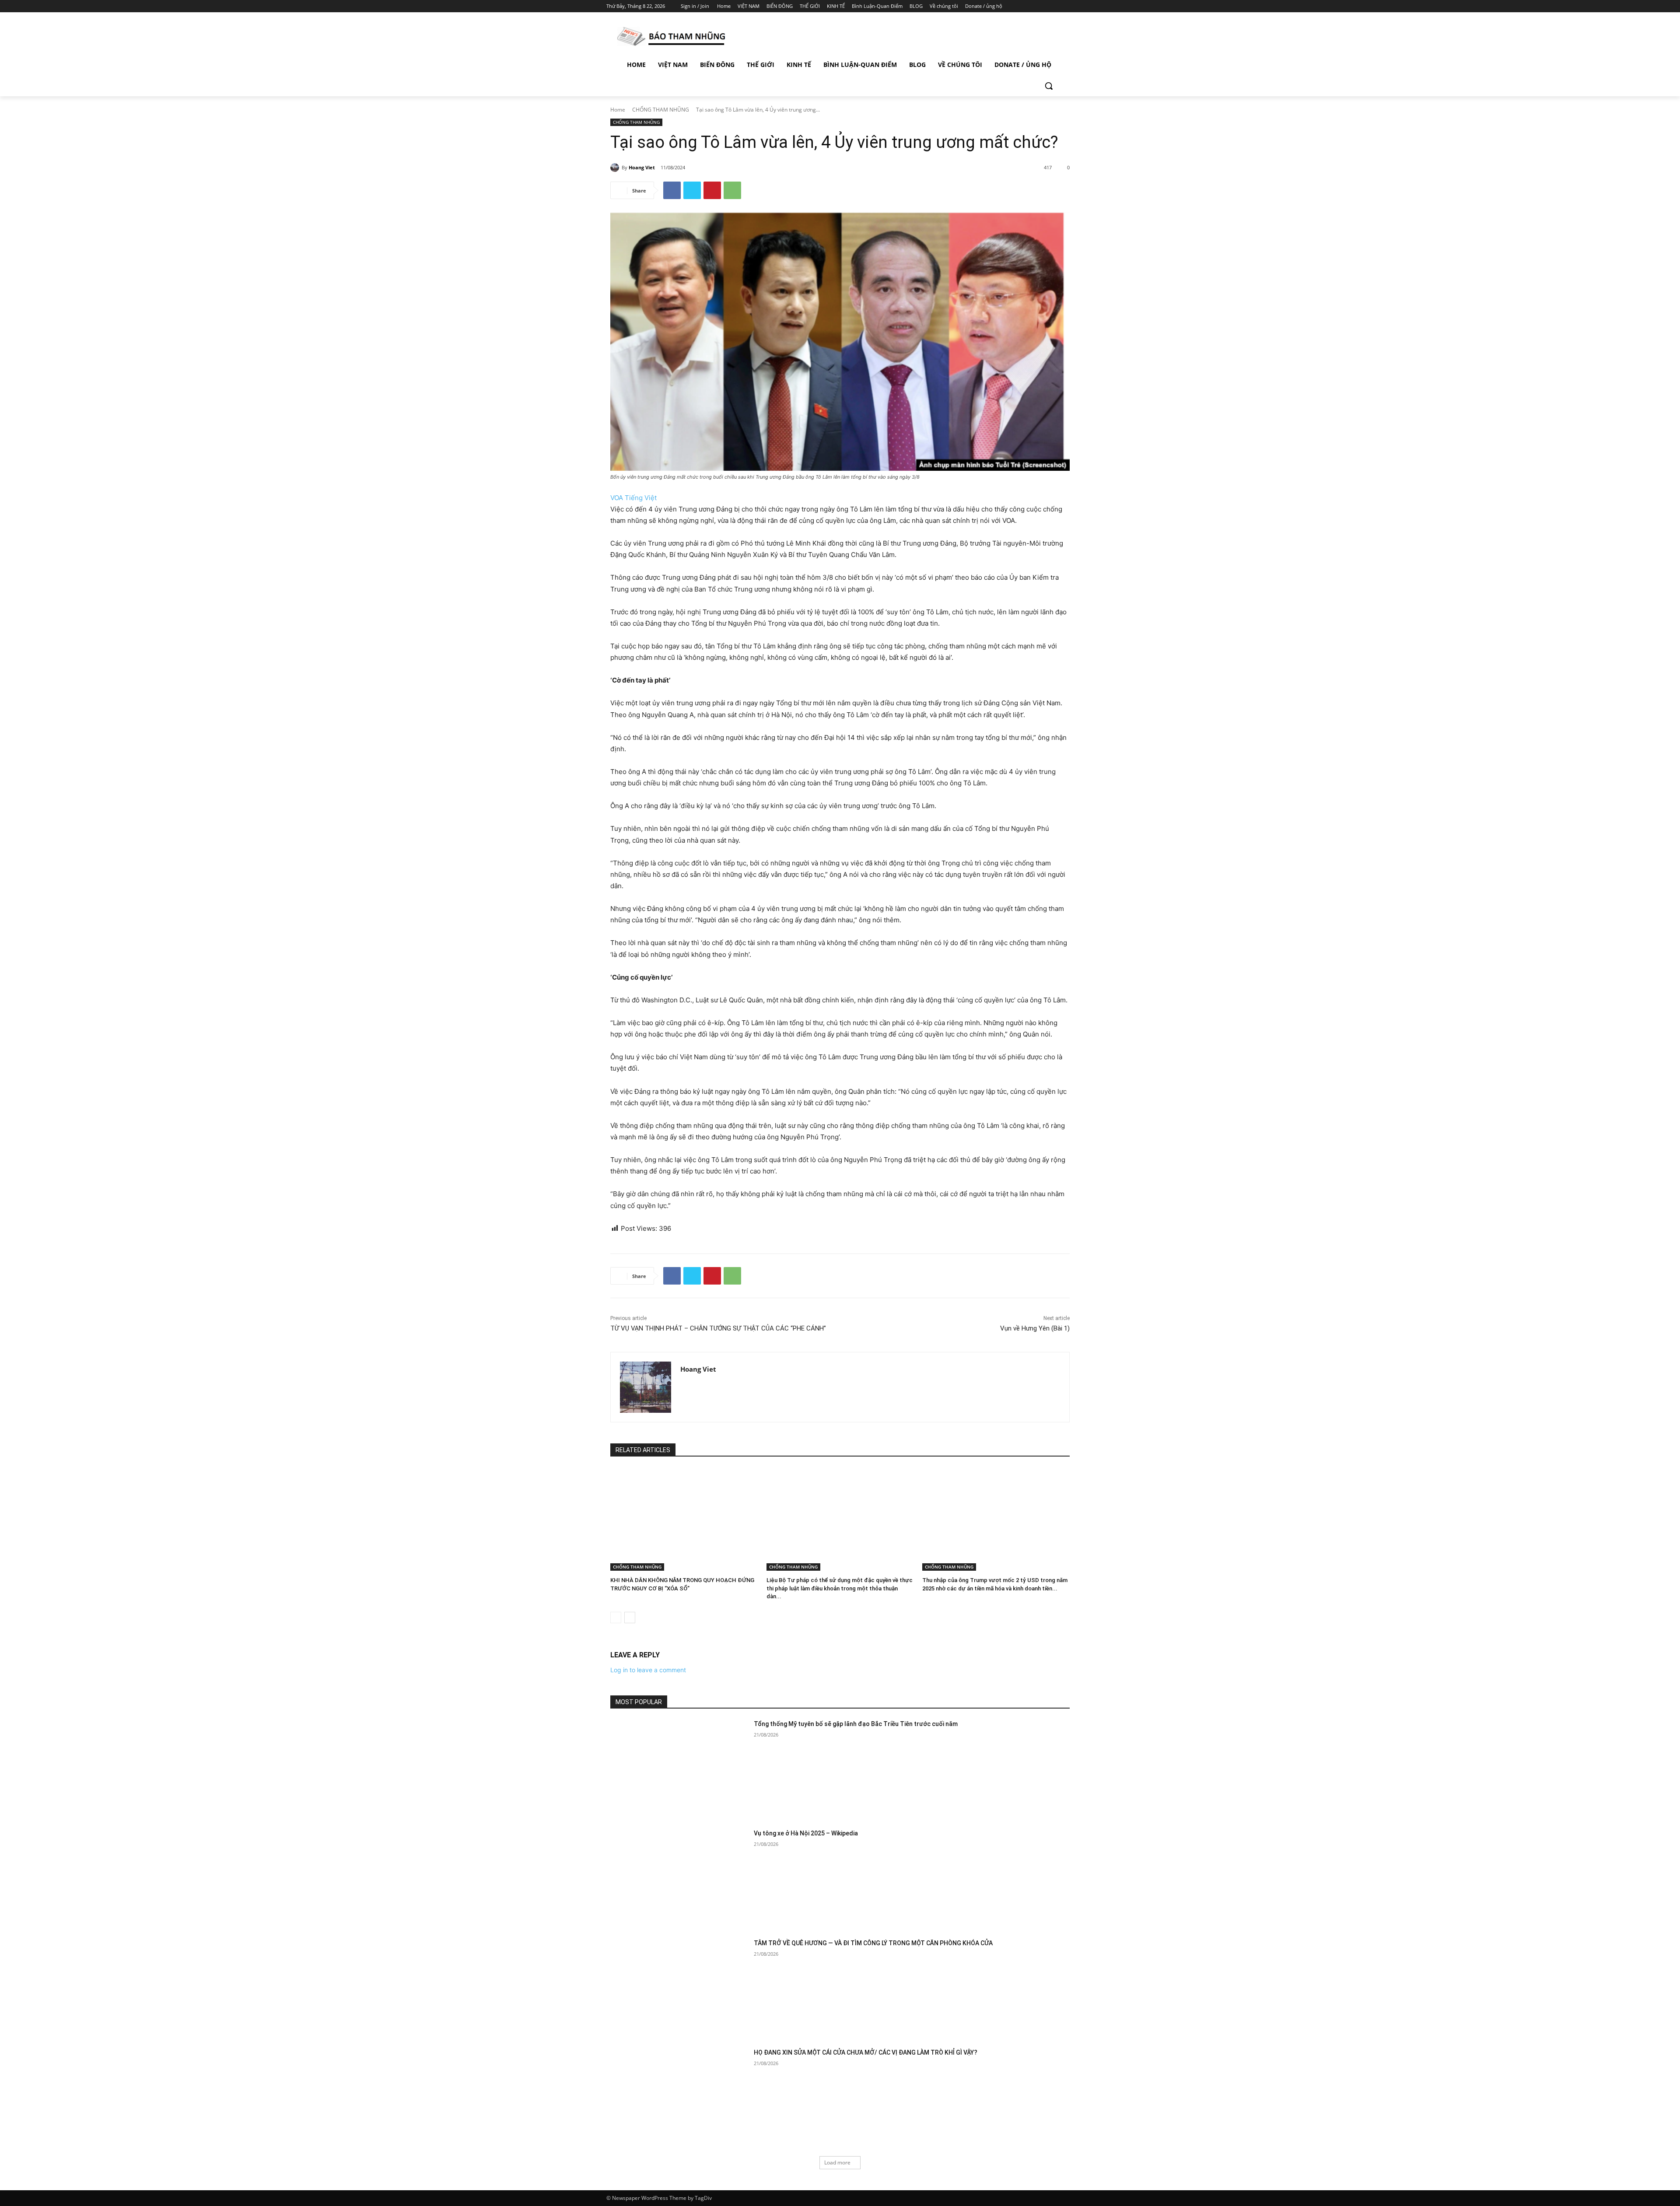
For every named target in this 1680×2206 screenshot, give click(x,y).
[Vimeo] (1056, 6)
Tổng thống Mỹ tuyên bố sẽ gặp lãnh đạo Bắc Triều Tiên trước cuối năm (856, 1724)
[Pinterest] (712, 190)
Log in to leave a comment (648, 1670)
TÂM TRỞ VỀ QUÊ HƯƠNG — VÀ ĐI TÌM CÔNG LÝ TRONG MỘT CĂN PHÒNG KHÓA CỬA (873, 1943)
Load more (837, 2162)
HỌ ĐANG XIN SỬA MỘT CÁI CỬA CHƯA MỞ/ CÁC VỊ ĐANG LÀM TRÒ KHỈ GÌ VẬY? (866, 2052)
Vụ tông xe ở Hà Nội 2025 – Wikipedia (806, 1833)
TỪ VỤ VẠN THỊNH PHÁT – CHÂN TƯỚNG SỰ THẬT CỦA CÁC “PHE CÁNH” (718, 1328)
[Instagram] (1032, 6)
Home (618, 110)
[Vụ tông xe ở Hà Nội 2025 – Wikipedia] (679, 1878)
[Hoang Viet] (616, 168)
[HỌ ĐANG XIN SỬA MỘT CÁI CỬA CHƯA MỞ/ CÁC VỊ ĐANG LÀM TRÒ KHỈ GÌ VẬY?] (679, 2097)
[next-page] (630, 1618)
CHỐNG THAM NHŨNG (661, 110)
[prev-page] (616, 1618)
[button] (1049, 86)
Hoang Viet (642, 167)
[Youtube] (1069, 6)
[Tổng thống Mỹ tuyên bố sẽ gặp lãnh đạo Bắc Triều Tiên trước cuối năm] (679, 1768)
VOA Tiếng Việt (633, 498)
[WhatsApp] (732, 190)
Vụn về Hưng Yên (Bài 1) (1035, 1328)
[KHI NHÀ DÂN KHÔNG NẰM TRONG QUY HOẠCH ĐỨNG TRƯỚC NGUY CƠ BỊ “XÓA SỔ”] (684, 1520)
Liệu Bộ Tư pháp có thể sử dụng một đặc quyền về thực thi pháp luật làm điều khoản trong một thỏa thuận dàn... (840, 1588)
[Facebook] (1020, 6)
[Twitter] (1045, 6)
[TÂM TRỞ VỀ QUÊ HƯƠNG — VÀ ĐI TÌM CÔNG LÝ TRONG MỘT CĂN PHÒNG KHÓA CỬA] (679, 1987)
